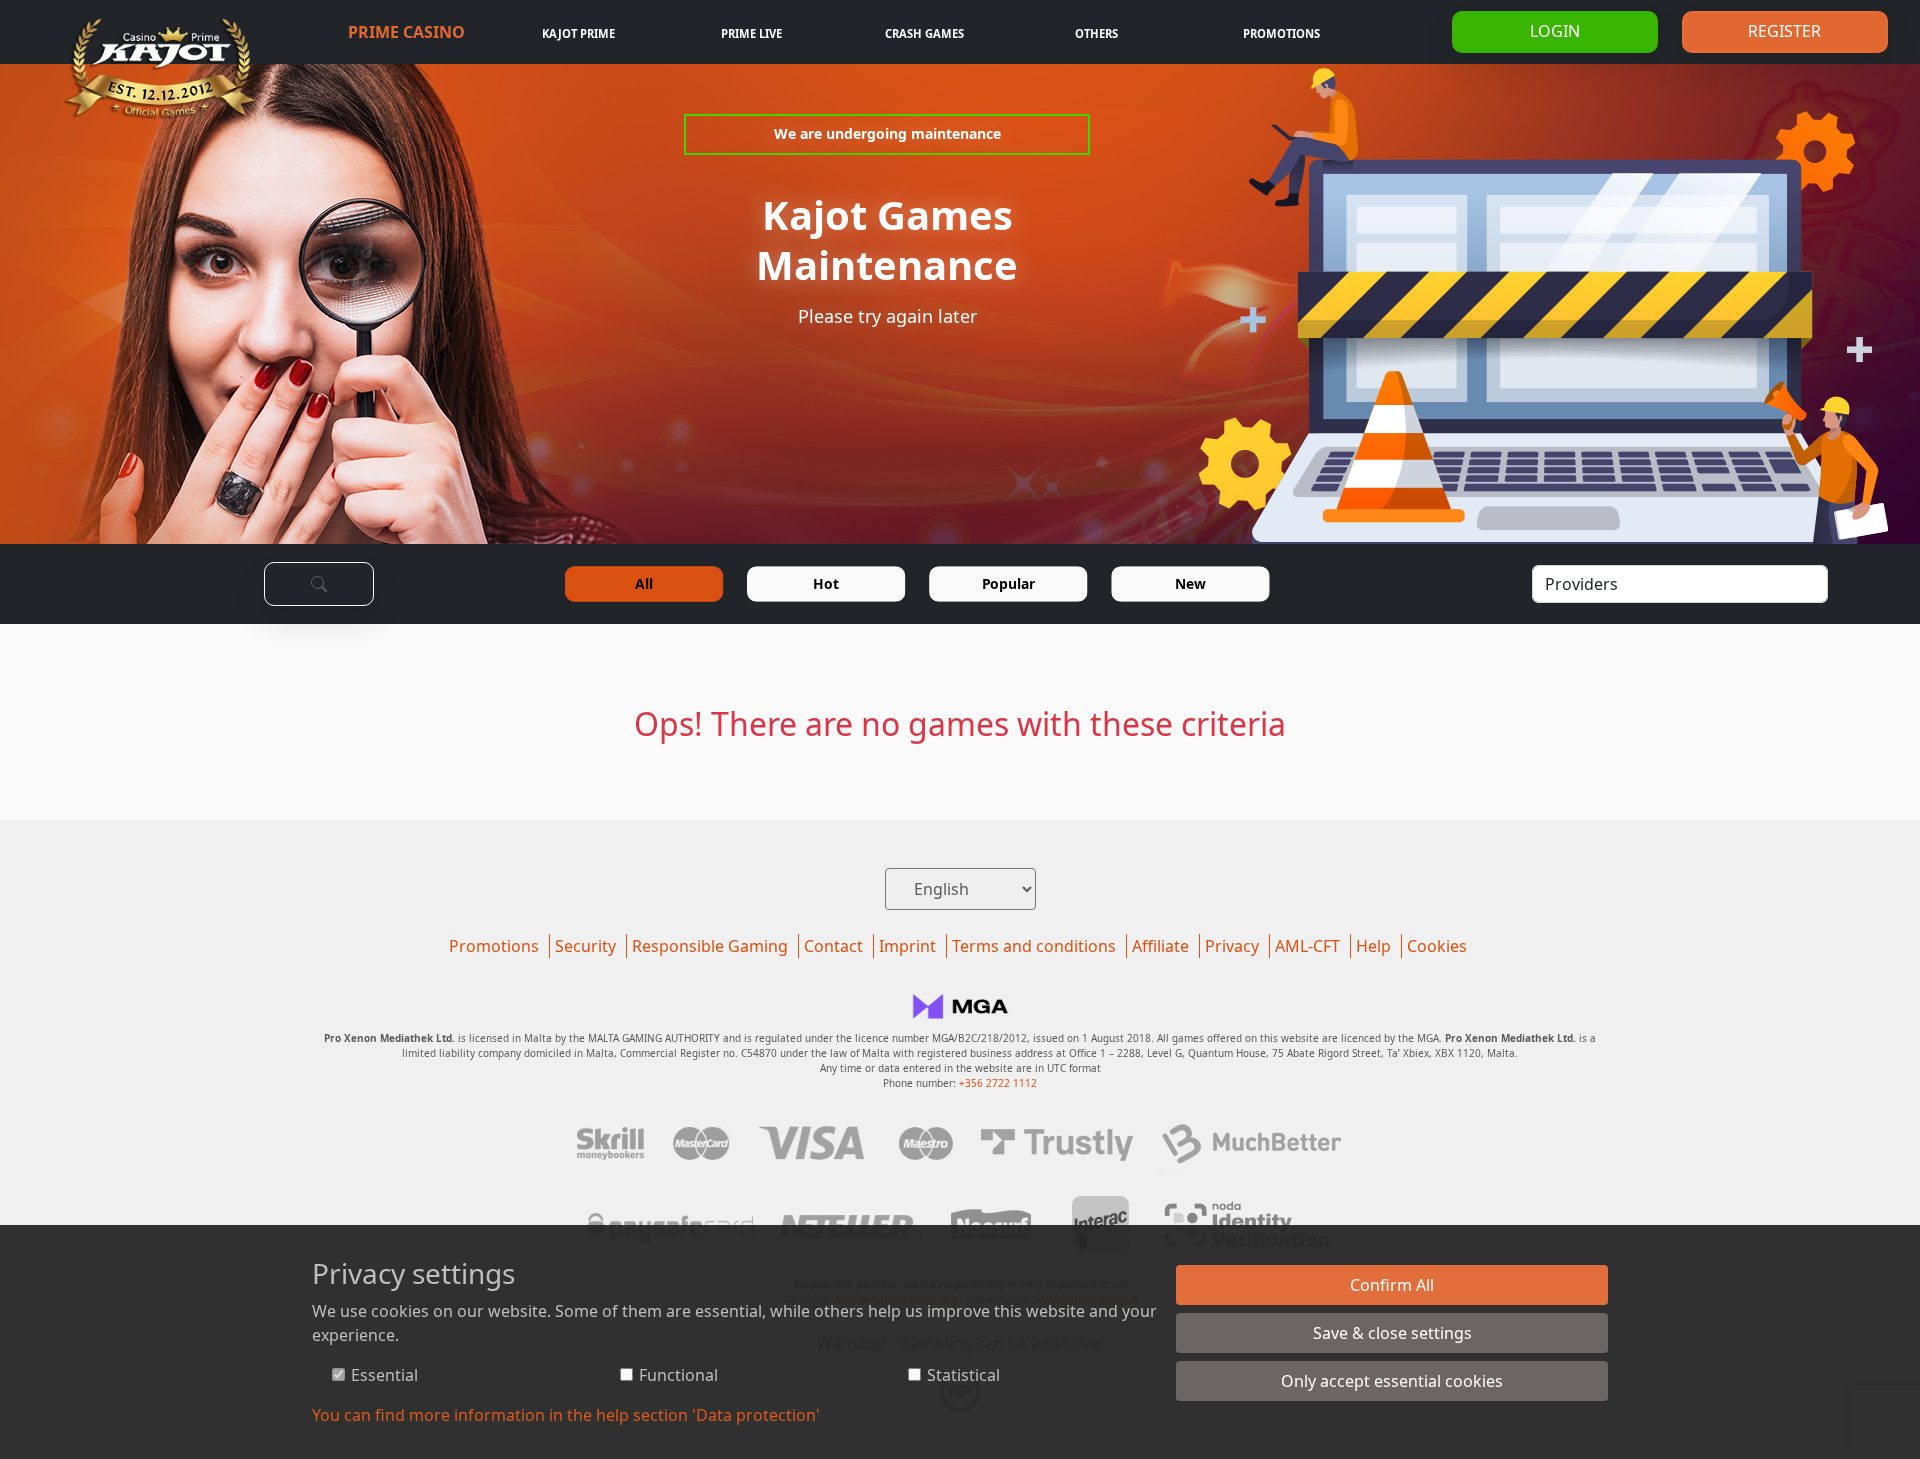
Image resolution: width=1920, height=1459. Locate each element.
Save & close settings (1392, 1333)
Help (1373, 946)
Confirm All (1392, 1285)
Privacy (1232, 946)
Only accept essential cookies (1392, 1381)
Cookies (1437, 946)
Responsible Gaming (710, 946)
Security (585, 946)
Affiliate (1160, 946)
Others (1096, 33)
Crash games (924, 33)
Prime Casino (406, 32)
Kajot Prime (578, 33)
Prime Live (751, 33)
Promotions (1281, 33)
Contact (833, 946)
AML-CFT (1307, 946)
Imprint (907, 946)
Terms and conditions (1034, 946)
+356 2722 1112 (998, 1083)
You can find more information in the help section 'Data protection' (566, 1415)
